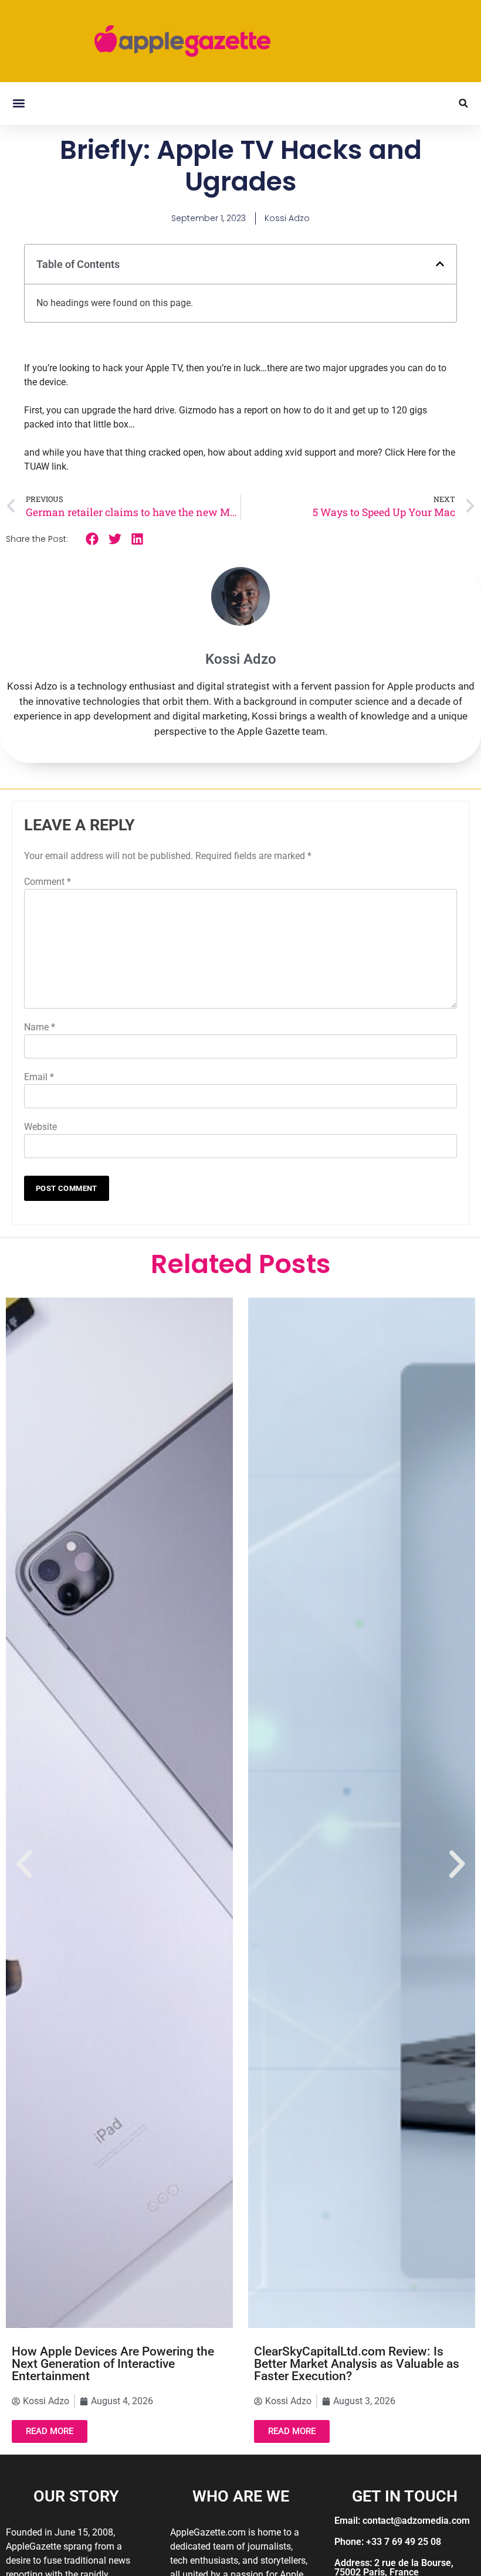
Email (39, 1077)
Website (40, 1127)
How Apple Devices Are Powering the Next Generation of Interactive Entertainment (113, 2364)
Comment (48, 882)
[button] (18, 103)
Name (40, 1027)
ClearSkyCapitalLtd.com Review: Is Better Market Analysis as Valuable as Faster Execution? (357, 2364)
